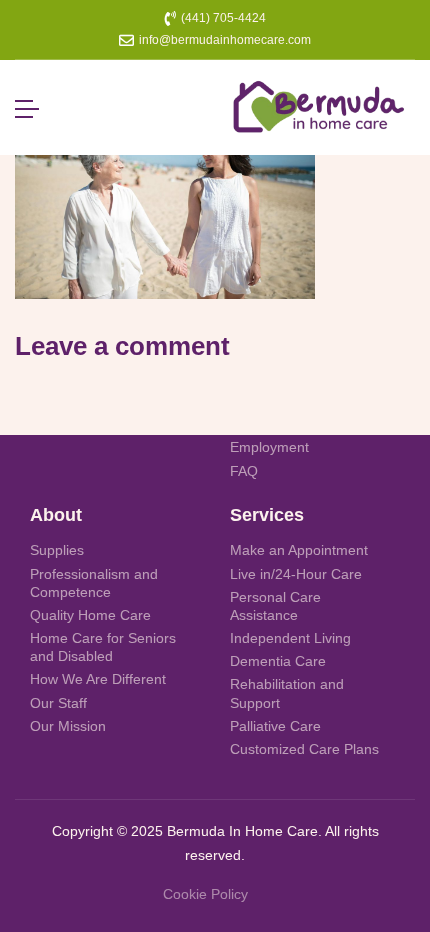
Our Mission (68, 726)
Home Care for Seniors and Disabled (103, 647)
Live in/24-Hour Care (296, 574)
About (56, 515)
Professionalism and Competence (94, 583)
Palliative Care (275, 726)
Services (267, 515)
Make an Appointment (299, 550)
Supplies (57, 550)
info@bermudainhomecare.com (225, 40)
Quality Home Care (90, 615)
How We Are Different (98, 679)
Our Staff (58, 703)
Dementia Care (278, 661)
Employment (269, 447)
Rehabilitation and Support (287, 693)
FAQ (244, 471)
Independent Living (290, 638)
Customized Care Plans (304, 749)
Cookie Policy (205, 894)
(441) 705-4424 (223, 18)
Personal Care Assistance (275, 606)
